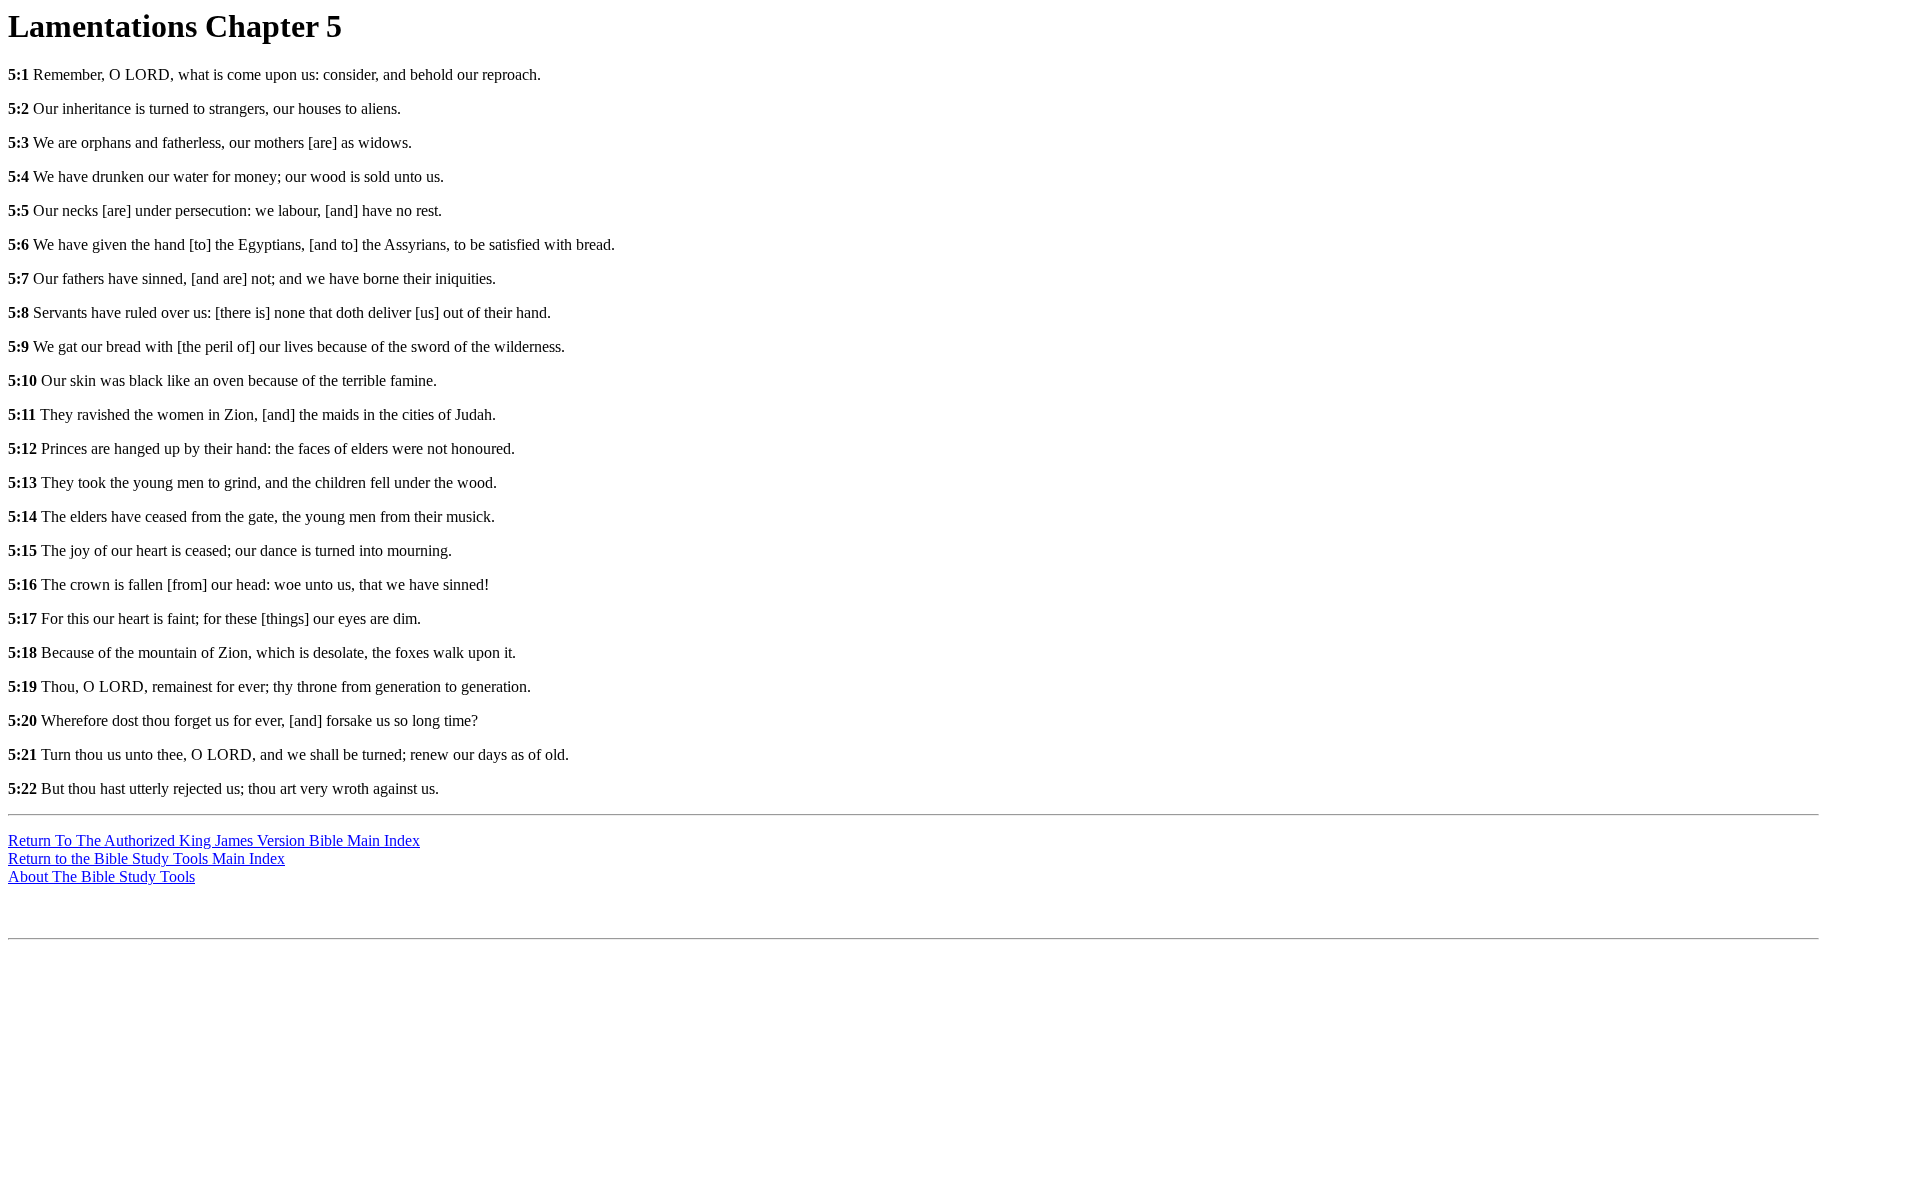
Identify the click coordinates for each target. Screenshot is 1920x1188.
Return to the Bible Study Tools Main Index (146, 858)
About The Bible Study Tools (101, 876)
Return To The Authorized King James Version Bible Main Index (214, 840)
